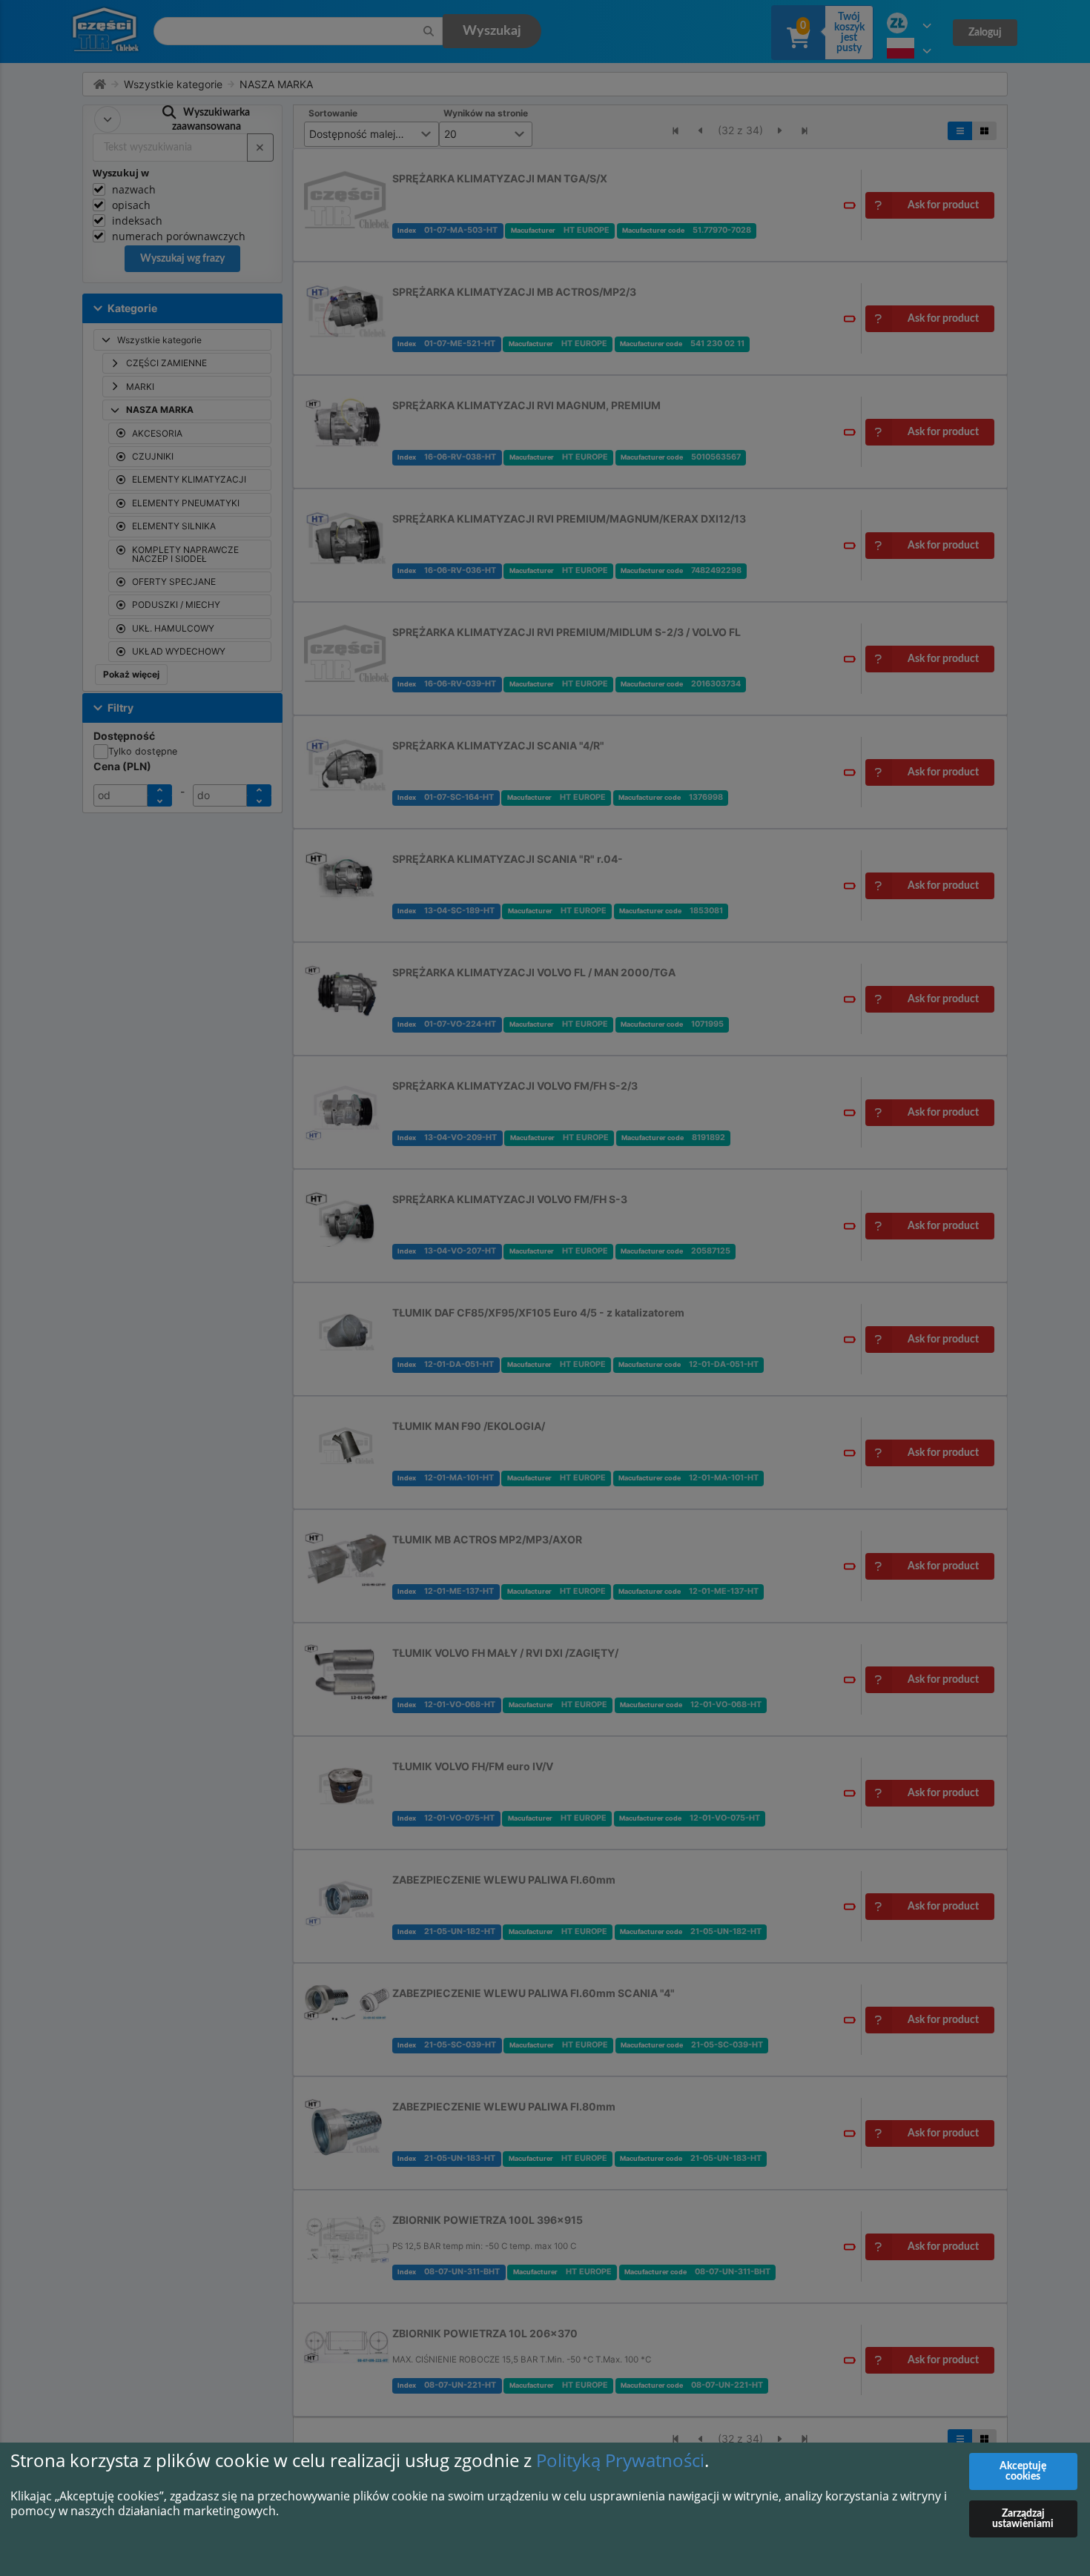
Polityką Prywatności (620, 2460)
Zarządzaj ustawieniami (1023, 2519)
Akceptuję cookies (1023, 2471)
